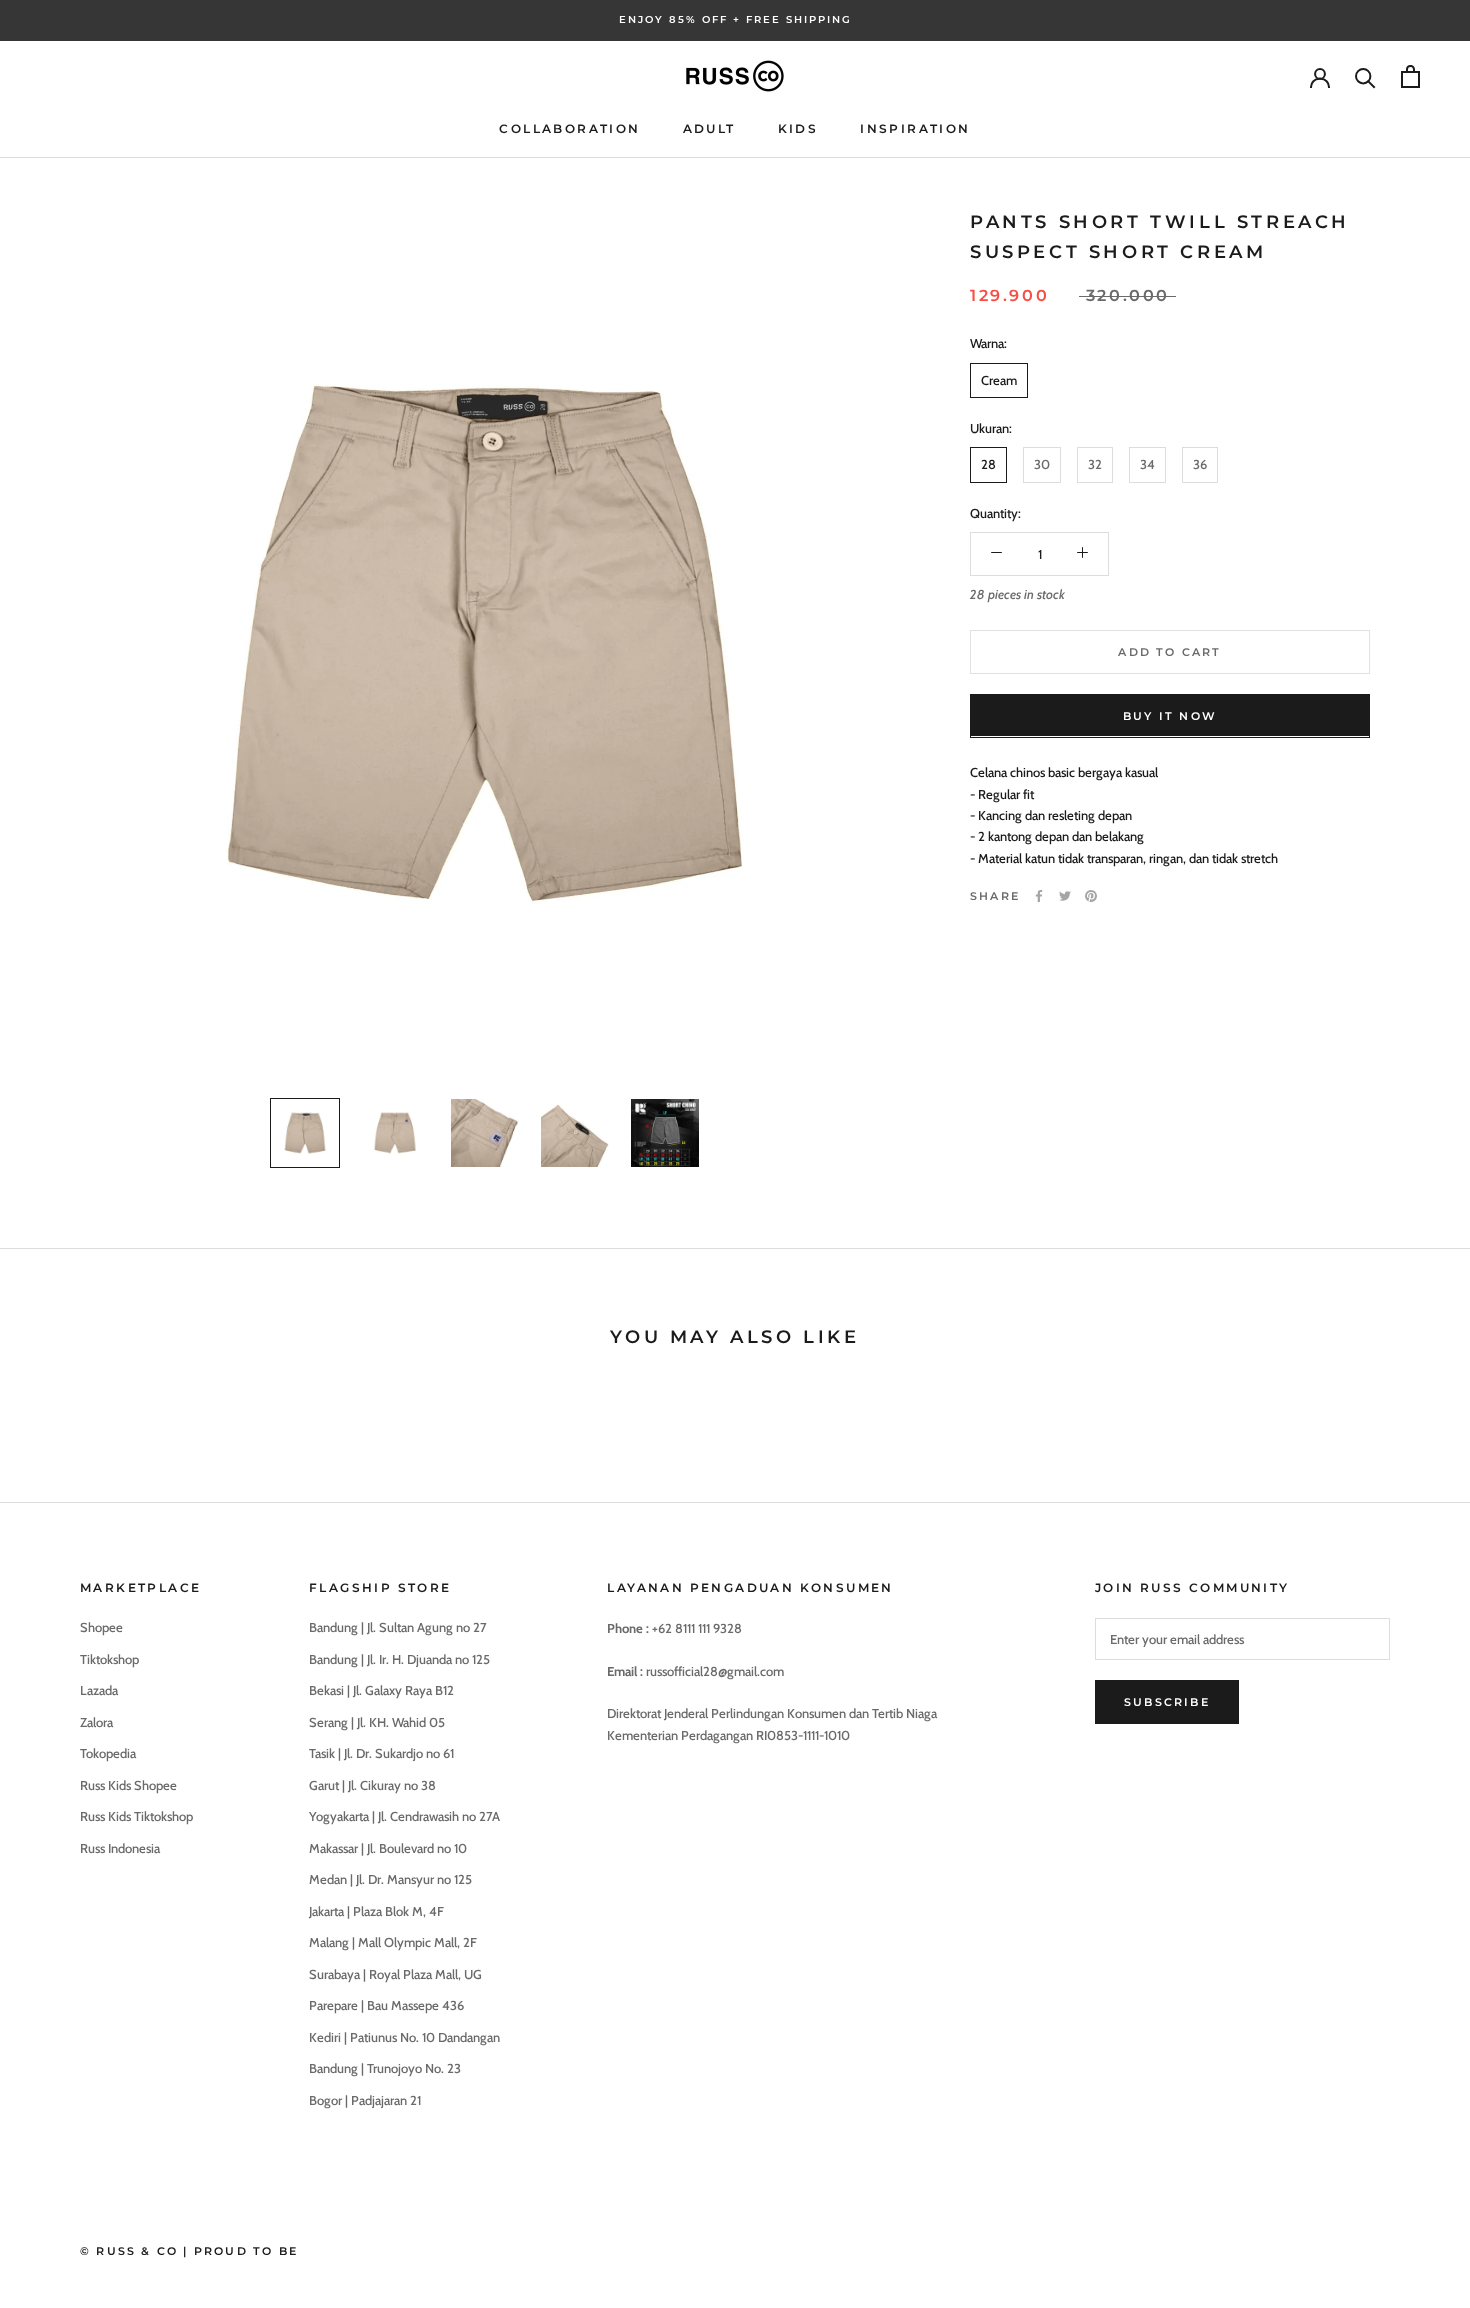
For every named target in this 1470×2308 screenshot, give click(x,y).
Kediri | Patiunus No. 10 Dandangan (404, 2037)
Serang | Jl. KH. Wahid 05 (377, 1722)
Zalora (96, 1722)
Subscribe (1167, 1702)
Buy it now (1170, 715)
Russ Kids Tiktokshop (136, 1816)
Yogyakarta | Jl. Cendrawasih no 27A (404, 1816)
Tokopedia (108, 1753)
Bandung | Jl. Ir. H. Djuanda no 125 (399, 1659)
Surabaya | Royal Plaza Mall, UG (395, 1974)
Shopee (101, 1627)
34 (1147, 464)
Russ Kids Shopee (128, 1785)
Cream (999, 379)
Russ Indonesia (120, 1848)
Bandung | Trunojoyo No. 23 (385, 2068)
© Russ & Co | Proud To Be (189, 2251)
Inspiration (915, 128)
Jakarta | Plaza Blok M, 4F (376, 1911)
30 (1042, 464)
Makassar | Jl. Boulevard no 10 (388, 1848)
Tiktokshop (109, 1659)
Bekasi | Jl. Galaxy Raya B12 (381, 1690)
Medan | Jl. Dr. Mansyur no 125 (390, 1879)
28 (988, 464)
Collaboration (569, 128)
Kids (798, 128)
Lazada (99, 1690)
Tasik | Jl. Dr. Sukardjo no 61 (381, 1753)
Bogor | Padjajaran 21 (365, 2100)
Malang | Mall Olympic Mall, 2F (393, 1942)
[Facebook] (1039, 896)
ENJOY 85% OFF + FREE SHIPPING (735, 19)
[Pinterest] (1091, 896)
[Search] (1365, 76)
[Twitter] (1065, 896)
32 (1095, 464)
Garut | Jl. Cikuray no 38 (372, 1785)
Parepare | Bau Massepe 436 (386, 2005)
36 (1200, 464)
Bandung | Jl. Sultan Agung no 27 (398, 1627)
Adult (709, 128)
